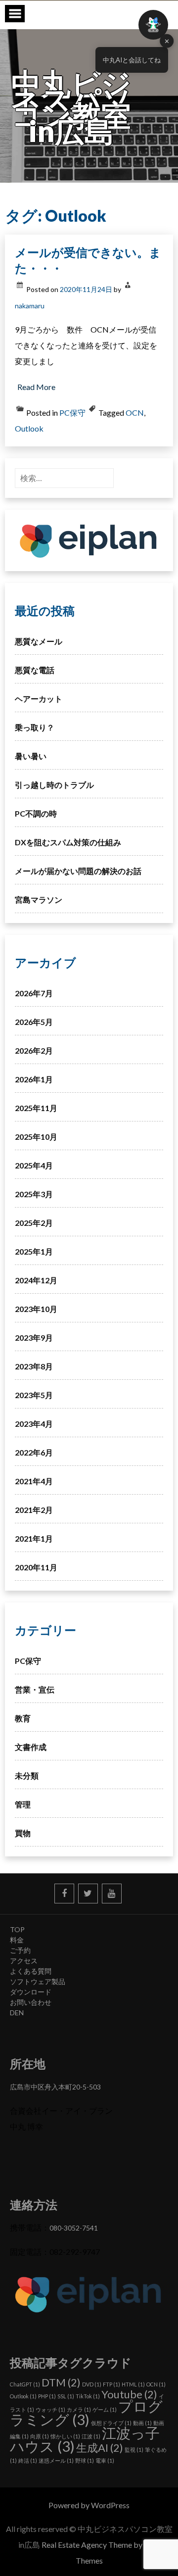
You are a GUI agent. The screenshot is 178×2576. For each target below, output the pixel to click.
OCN (135, 413)
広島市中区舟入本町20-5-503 (55, 2087)
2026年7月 (34, 993)
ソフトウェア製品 (38, 1981)
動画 (142, 2423)
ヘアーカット (39, 699)
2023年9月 (34, 1337)
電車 (105, 2460)
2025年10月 (36, 1137)
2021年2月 (34, 1510)
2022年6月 (34, 1452)
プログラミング (86, 2413)
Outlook (29, 428)
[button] (153, 25)
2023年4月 (34, 1424)
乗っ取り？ (35, 727)
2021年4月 (34, 1481)
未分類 (27, 1775)
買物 (23, 1833)
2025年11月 (36, 1108)
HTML (133, 2384)
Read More (36, 387)
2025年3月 (34, 1194)
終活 (28, 2460)
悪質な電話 (35, 670)
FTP (111, 2384)
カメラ (79, 2409)
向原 (40, 2436)
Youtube (129, 2394)
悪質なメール (39, 641)
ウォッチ (50, 2409)
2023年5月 (34, 1395)
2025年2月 (34, 1223)
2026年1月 (34, 1079)
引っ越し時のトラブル (54, 785)
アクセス (24, 1961)
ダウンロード (31, 1992)
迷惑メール (56, 2460)
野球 (85, 2460)
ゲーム (105, 2409)
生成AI (100, 2448)
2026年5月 (34, 1022)
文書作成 (31, 1747)
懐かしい (65, 2436)
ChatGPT (25, 2384)
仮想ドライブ (111, 2423)
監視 (134, 2450)
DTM (61, 2382)
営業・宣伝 (35, 1689)
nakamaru (30, 306)
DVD (92, 2384)
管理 (23, 1804)
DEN (17, 2013)
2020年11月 (36, 1567)
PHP (47, 2396)
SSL (66, 2396)
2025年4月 (34, 1165)
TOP (17, 1929)
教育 (23, 1718)
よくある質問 (31, 1971)
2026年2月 (34, 1050)
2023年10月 (36, 1309)
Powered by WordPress (89, 2505)
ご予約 (20, 1950)
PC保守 (72, 413)
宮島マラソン (39, 899)
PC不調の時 (36, 813)
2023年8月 (34, 1366)
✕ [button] (167, 41)
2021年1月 (34, 1538)
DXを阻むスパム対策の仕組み (68, 842)
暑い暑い (31, 756)
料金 (17, 1940)
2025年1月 (34, 1251)
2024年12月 (36, 1280)
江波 (91, 2436)
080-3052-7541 (74, 2228)
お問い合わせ (31, 2002)
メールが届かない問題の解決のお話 (78, 871)
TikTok (88, 2396)
